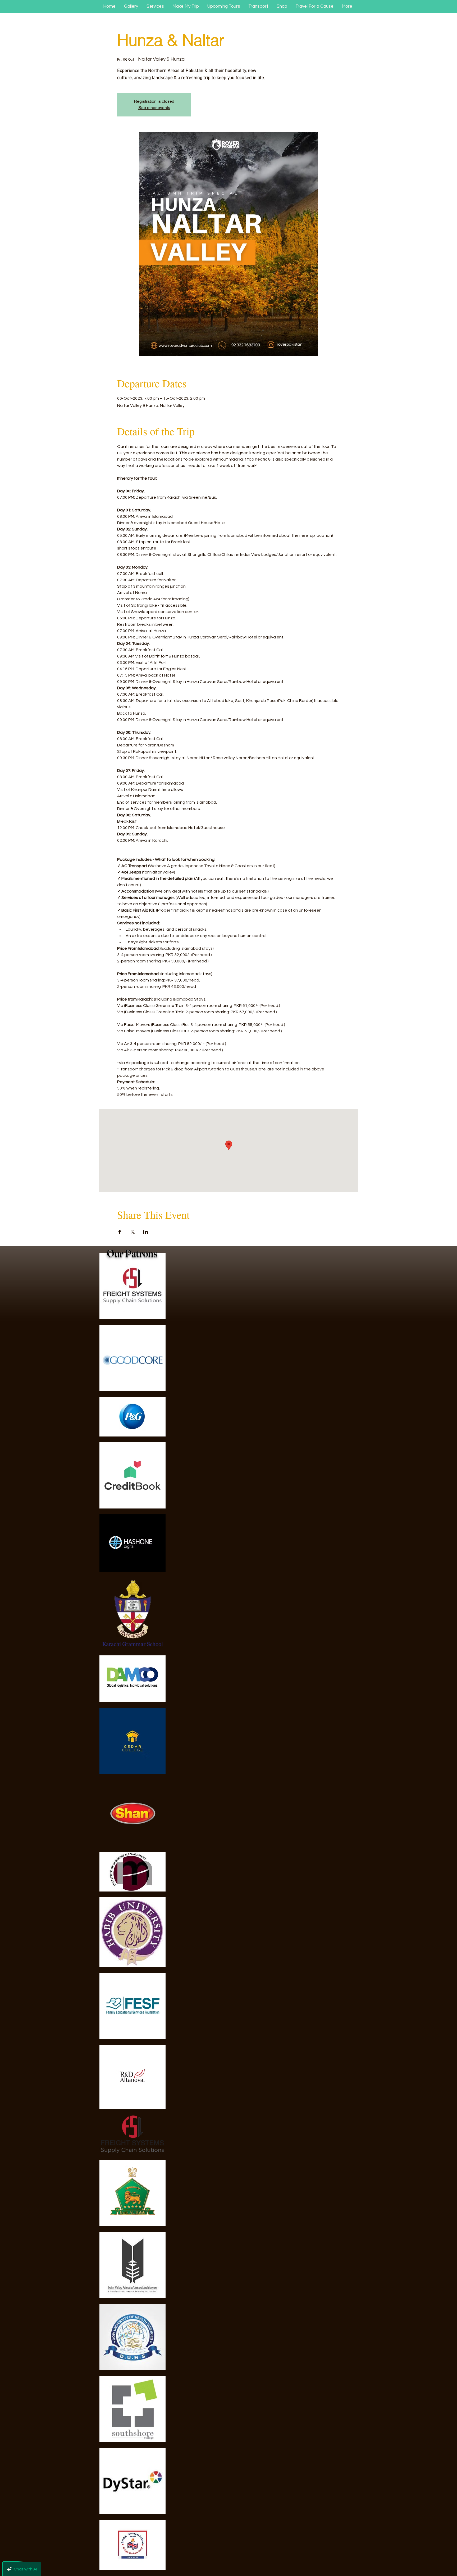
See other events (154, 108)
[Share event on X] (133, 1232)
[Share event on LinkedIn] (146, 1232)
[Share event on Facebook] (120, 1232)
